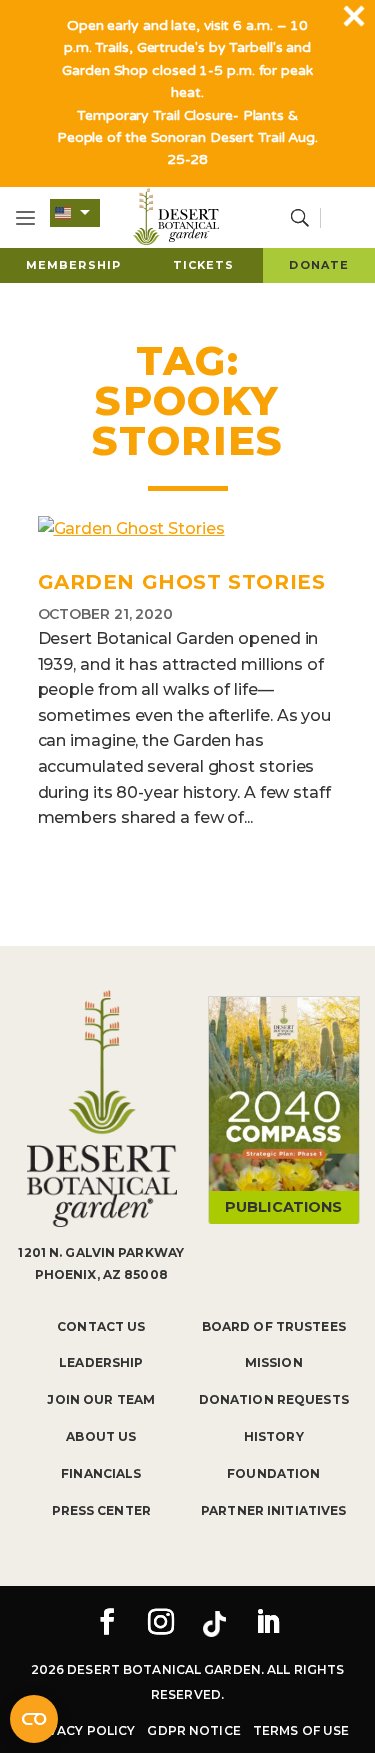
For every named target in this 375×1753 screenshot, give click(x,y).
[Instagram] (161, 1624)
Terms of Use (301, 1730)
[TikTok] (214, 1624)
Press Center (101, 1510)
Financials (101, 1473)
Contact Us (101, 1326)
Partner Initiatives (273, 1510)
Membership (73, 265)
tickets (204, 265)
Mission (274, 1362)
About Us (101, 1436)
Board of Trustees (274, 1326)
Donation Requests (274, 1399)
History (274, 1436)
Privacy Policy (81, 1730)
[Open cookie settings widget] (34, 1719)
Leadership (101, 1362)
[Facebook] (107, 1624)
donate (319, 265)
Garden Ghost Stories (182, 582)
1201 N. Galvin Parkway (101, 1252)
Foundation (273, 1473)
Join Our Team (101, 1399)
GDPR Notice (193, 1730)
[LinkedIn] (268, 1624)
